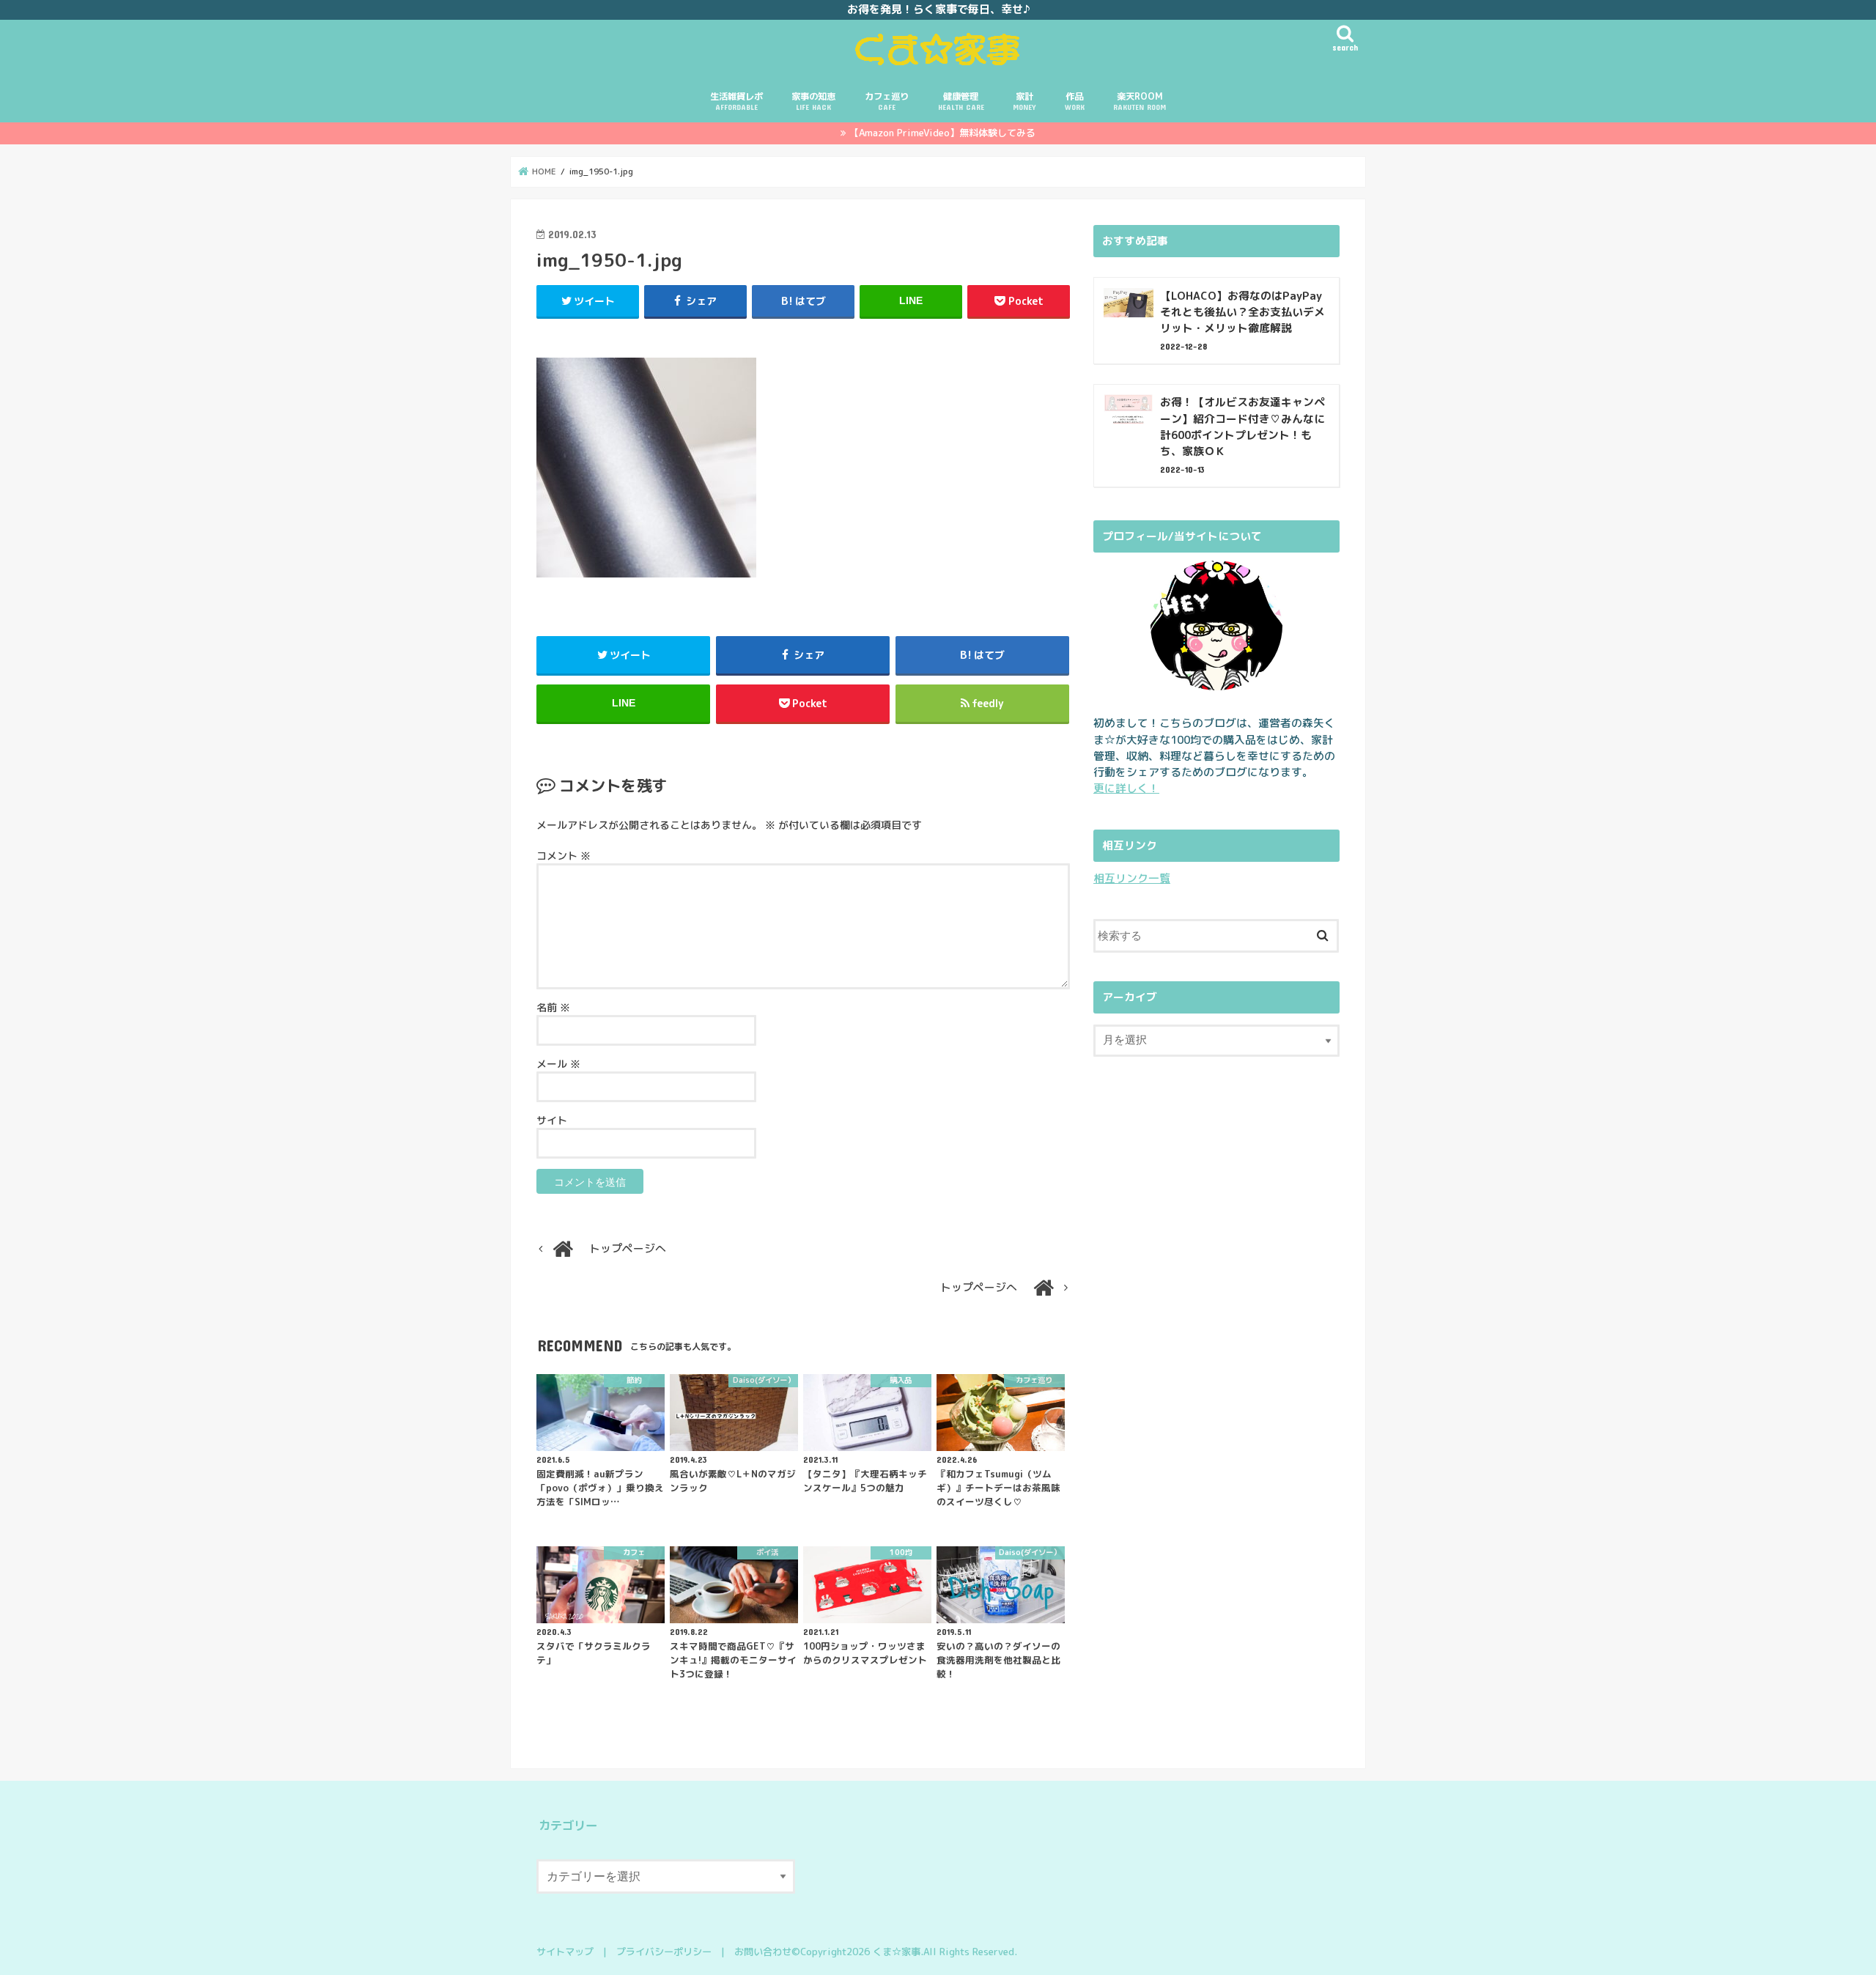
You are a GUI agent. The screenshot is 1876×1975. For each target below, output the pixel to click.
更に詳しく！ (1126, 788)
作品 (1075, 101)
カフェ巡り (887, 101)
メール (558, 1064)
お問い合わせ (763, 1952)
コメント (564, 856)
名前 (553, 1007)
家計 (1024, 101)
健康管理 (961, 101)
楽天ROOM (1140, 101)
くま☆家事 (897, 1952)
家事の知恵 (813, 101)
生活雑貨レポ (736, 101)
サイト (552, 1120)
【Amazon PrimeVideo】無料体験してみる (942, 133)
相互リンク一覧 (1132, 878)
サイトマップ (565, 1952)
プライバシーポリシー (664, 1952)
